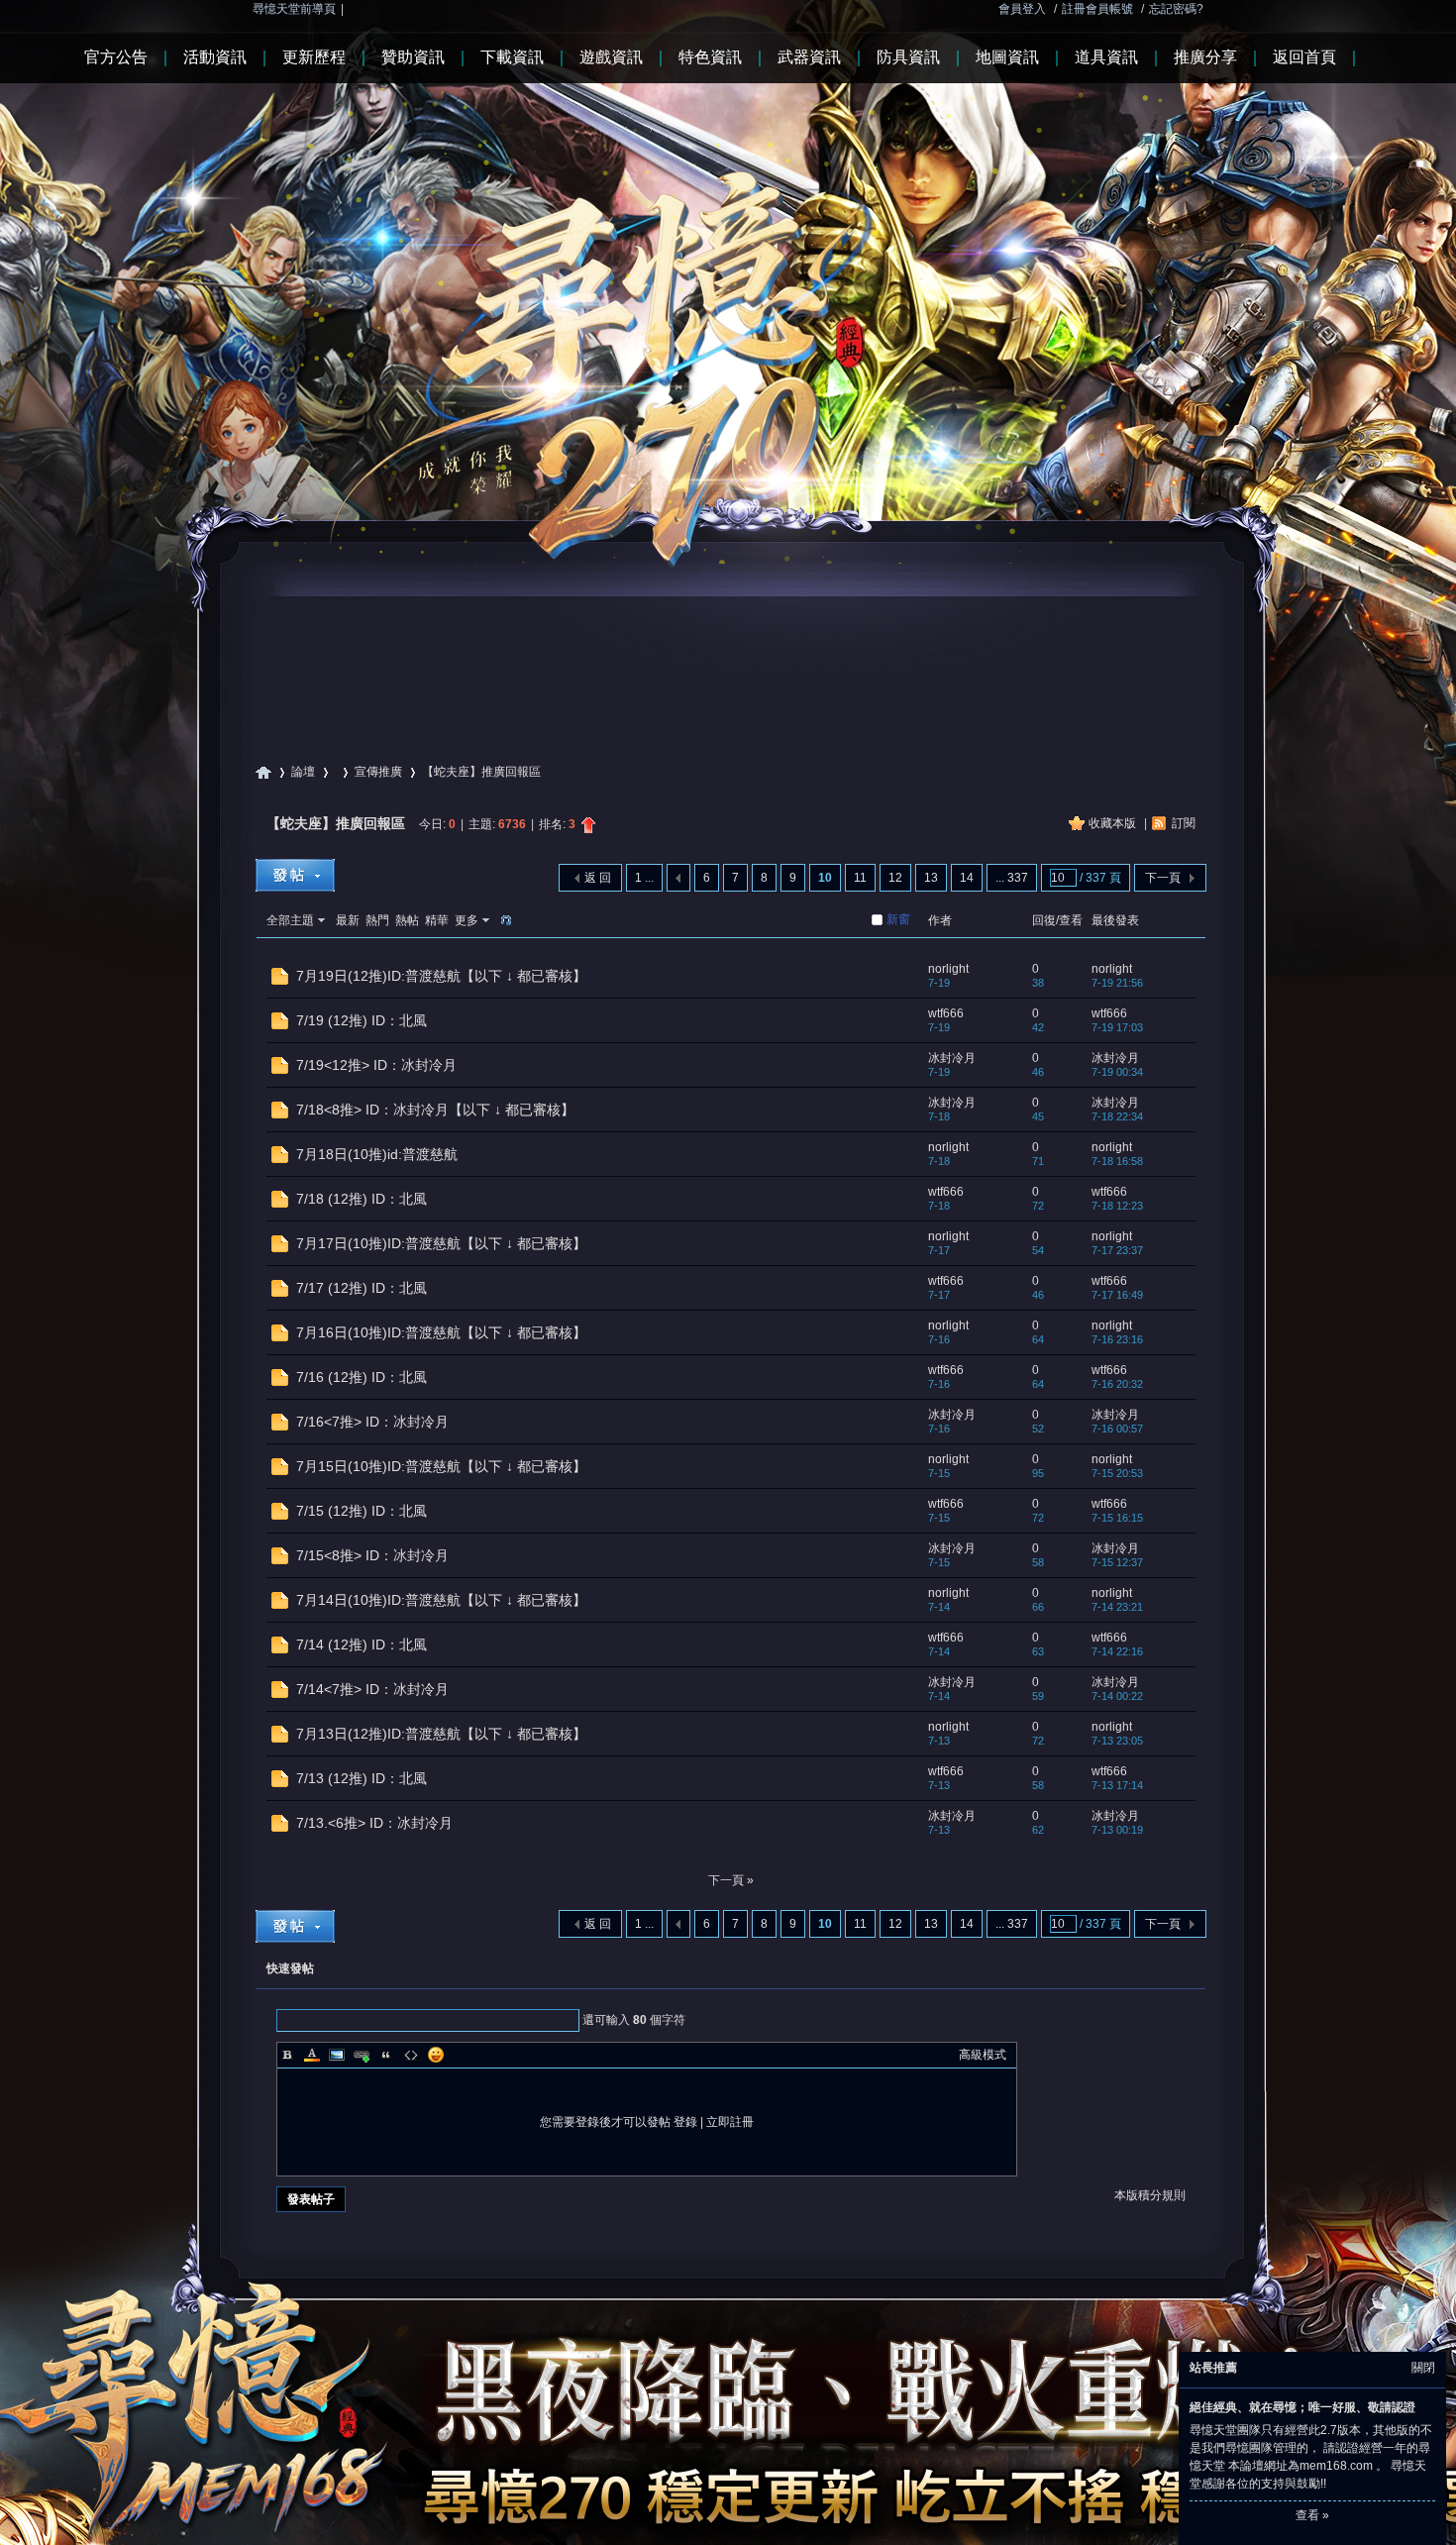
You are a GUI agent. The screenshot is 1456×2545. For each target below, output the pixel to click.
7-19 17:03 (1117, 1027)
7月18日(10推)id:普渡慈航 (377, 1154)
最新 (348, 920)
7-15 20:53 (1117, 1473)
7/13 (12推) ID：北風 (362, 1778)
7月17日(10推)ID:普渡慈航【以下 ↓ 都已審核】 (441, 1243)
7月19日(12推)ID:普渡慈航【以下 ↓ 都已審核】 (441, 976)
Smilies (436, 2055)
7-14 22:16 (1117, 1651)
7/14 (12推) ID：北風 (362, 1644)
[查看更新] (504, 920)
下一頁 (1163, 878)
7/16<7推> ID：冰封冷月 (372, 1422)
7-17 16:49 (1117, 1295)
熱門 (377, 920)
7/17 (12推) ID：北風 (362, 1288)
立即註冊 (730, 2122)
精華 (437, 920)
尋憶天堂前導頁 (294, 9)
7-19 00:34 (1117, 1072)
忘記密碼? (1176, 9)
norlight (948, 969)
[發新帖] (295, 875)
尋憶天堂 (263, 772)
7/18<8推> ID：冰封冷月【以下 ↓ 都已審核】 (435, 1110)
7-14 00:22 (1117, 1696)
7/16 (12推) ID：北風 (362, 1377)
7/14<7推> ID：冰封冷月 (372, 1689)
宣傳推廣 (378, 772)
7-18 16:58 (1117, 1161)
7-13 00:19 (1117, 1830)
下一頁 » (731, 1880)
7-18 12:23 (1117, 1206)
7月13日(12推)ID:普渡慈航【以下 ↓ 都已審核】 (441, 1734)
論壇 (303, 772)
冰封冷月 (952, 1058)
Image (337, 2055)
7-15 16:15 (1117, 1518)
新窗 (898, 919)
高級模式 (983, 2055)
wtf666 (946, 1013)
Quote (386, 2055)
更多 (467, 920)
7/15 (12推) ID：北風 (362, 1511)
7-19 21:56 (1117, 983)
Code (411, 2055)
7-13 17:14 (1117, 1785)
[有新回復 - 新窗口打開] (280, 981)
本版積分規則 (1150, 2195)
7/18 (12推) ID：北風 (362, 1199)
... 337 (1012, 878)
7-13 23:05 (1117, 1741)
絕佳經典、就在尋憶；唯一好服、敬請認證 (1302, 2407)
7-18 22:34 (1117, 1116)
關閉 (1423, 2368)
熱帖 (407, 920)
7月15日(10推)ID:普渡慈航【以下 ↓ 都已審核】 (441, 1466)
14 (967, 878)
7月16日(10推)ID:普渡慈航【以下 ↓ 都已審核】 (441, 1332)
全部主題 (290, 920)
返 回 (598, 878)
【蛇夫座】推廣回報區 (336, 823)
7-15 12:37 (1117, 1562)
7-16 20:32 (1117, 1384)
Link (362, 2055)
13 (931, 878)
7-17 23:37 (1117, 1250)
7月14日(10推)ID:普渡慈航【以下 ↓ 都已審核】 (441, 1600)
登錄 (685, 2122)
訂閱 (1184, 823)
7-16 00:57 (1117, 1429)
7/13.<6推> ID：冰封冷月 (374, 1823)
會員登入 (1022, 9)
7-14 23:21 (1117, 1607)
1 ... (644, 878)
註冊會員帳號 (1097, 9)
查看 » (1312, 2515)
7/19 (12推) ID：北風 (362, 1020)
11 (860, 878)
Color (312, 2055)
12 (895, 878)
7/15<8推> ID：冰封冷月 (372, 1555)
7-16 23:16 (1117, 1339)
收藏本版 (1114, 823)
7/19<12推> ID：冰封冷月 (376, 1065)
